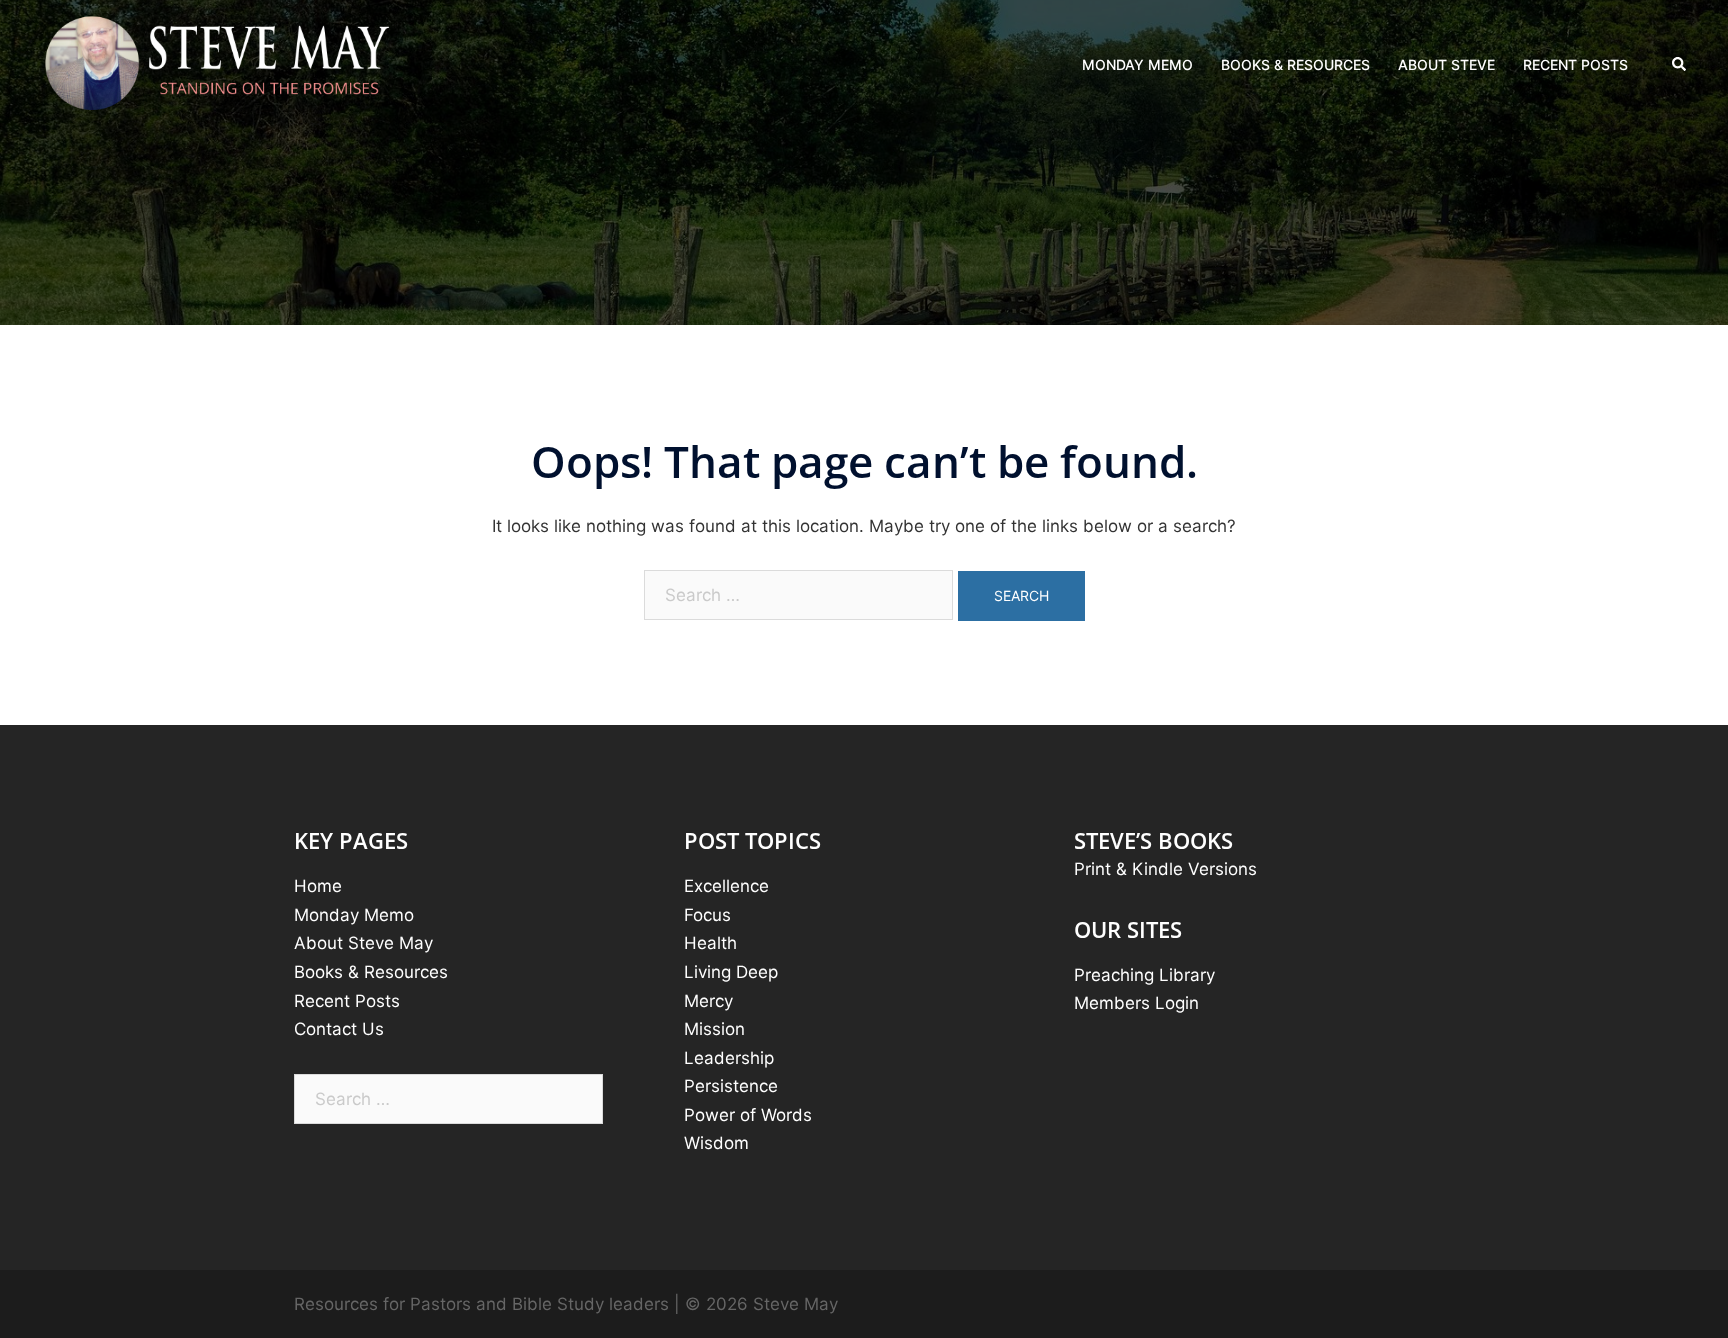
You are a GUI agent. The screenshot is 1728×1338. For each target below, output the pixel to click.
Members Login (1136, 1003)
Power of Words (748, 1115)
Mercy (708, 1001)
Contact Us (339, 1029)
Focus (707, 915)
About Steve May (363, 943)
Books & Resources (371, 972)
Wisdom (716, 1143)
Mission (714, 1029)
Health (710, 943)
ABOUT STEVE (1446, 64)
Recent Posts (347, 1001)
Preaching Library (1144, 975)
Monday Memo (354, 915)
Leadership (729, 1058)
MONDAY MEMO (1137, 64)
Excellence (726, 886)
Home (318, 886)
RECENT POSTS (1575, 64)
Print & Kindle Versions (1165, 869)
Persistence (731, 1086)
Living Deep (731, 972)
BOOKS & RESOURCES (1295, 64)
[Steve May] (218, 64)
